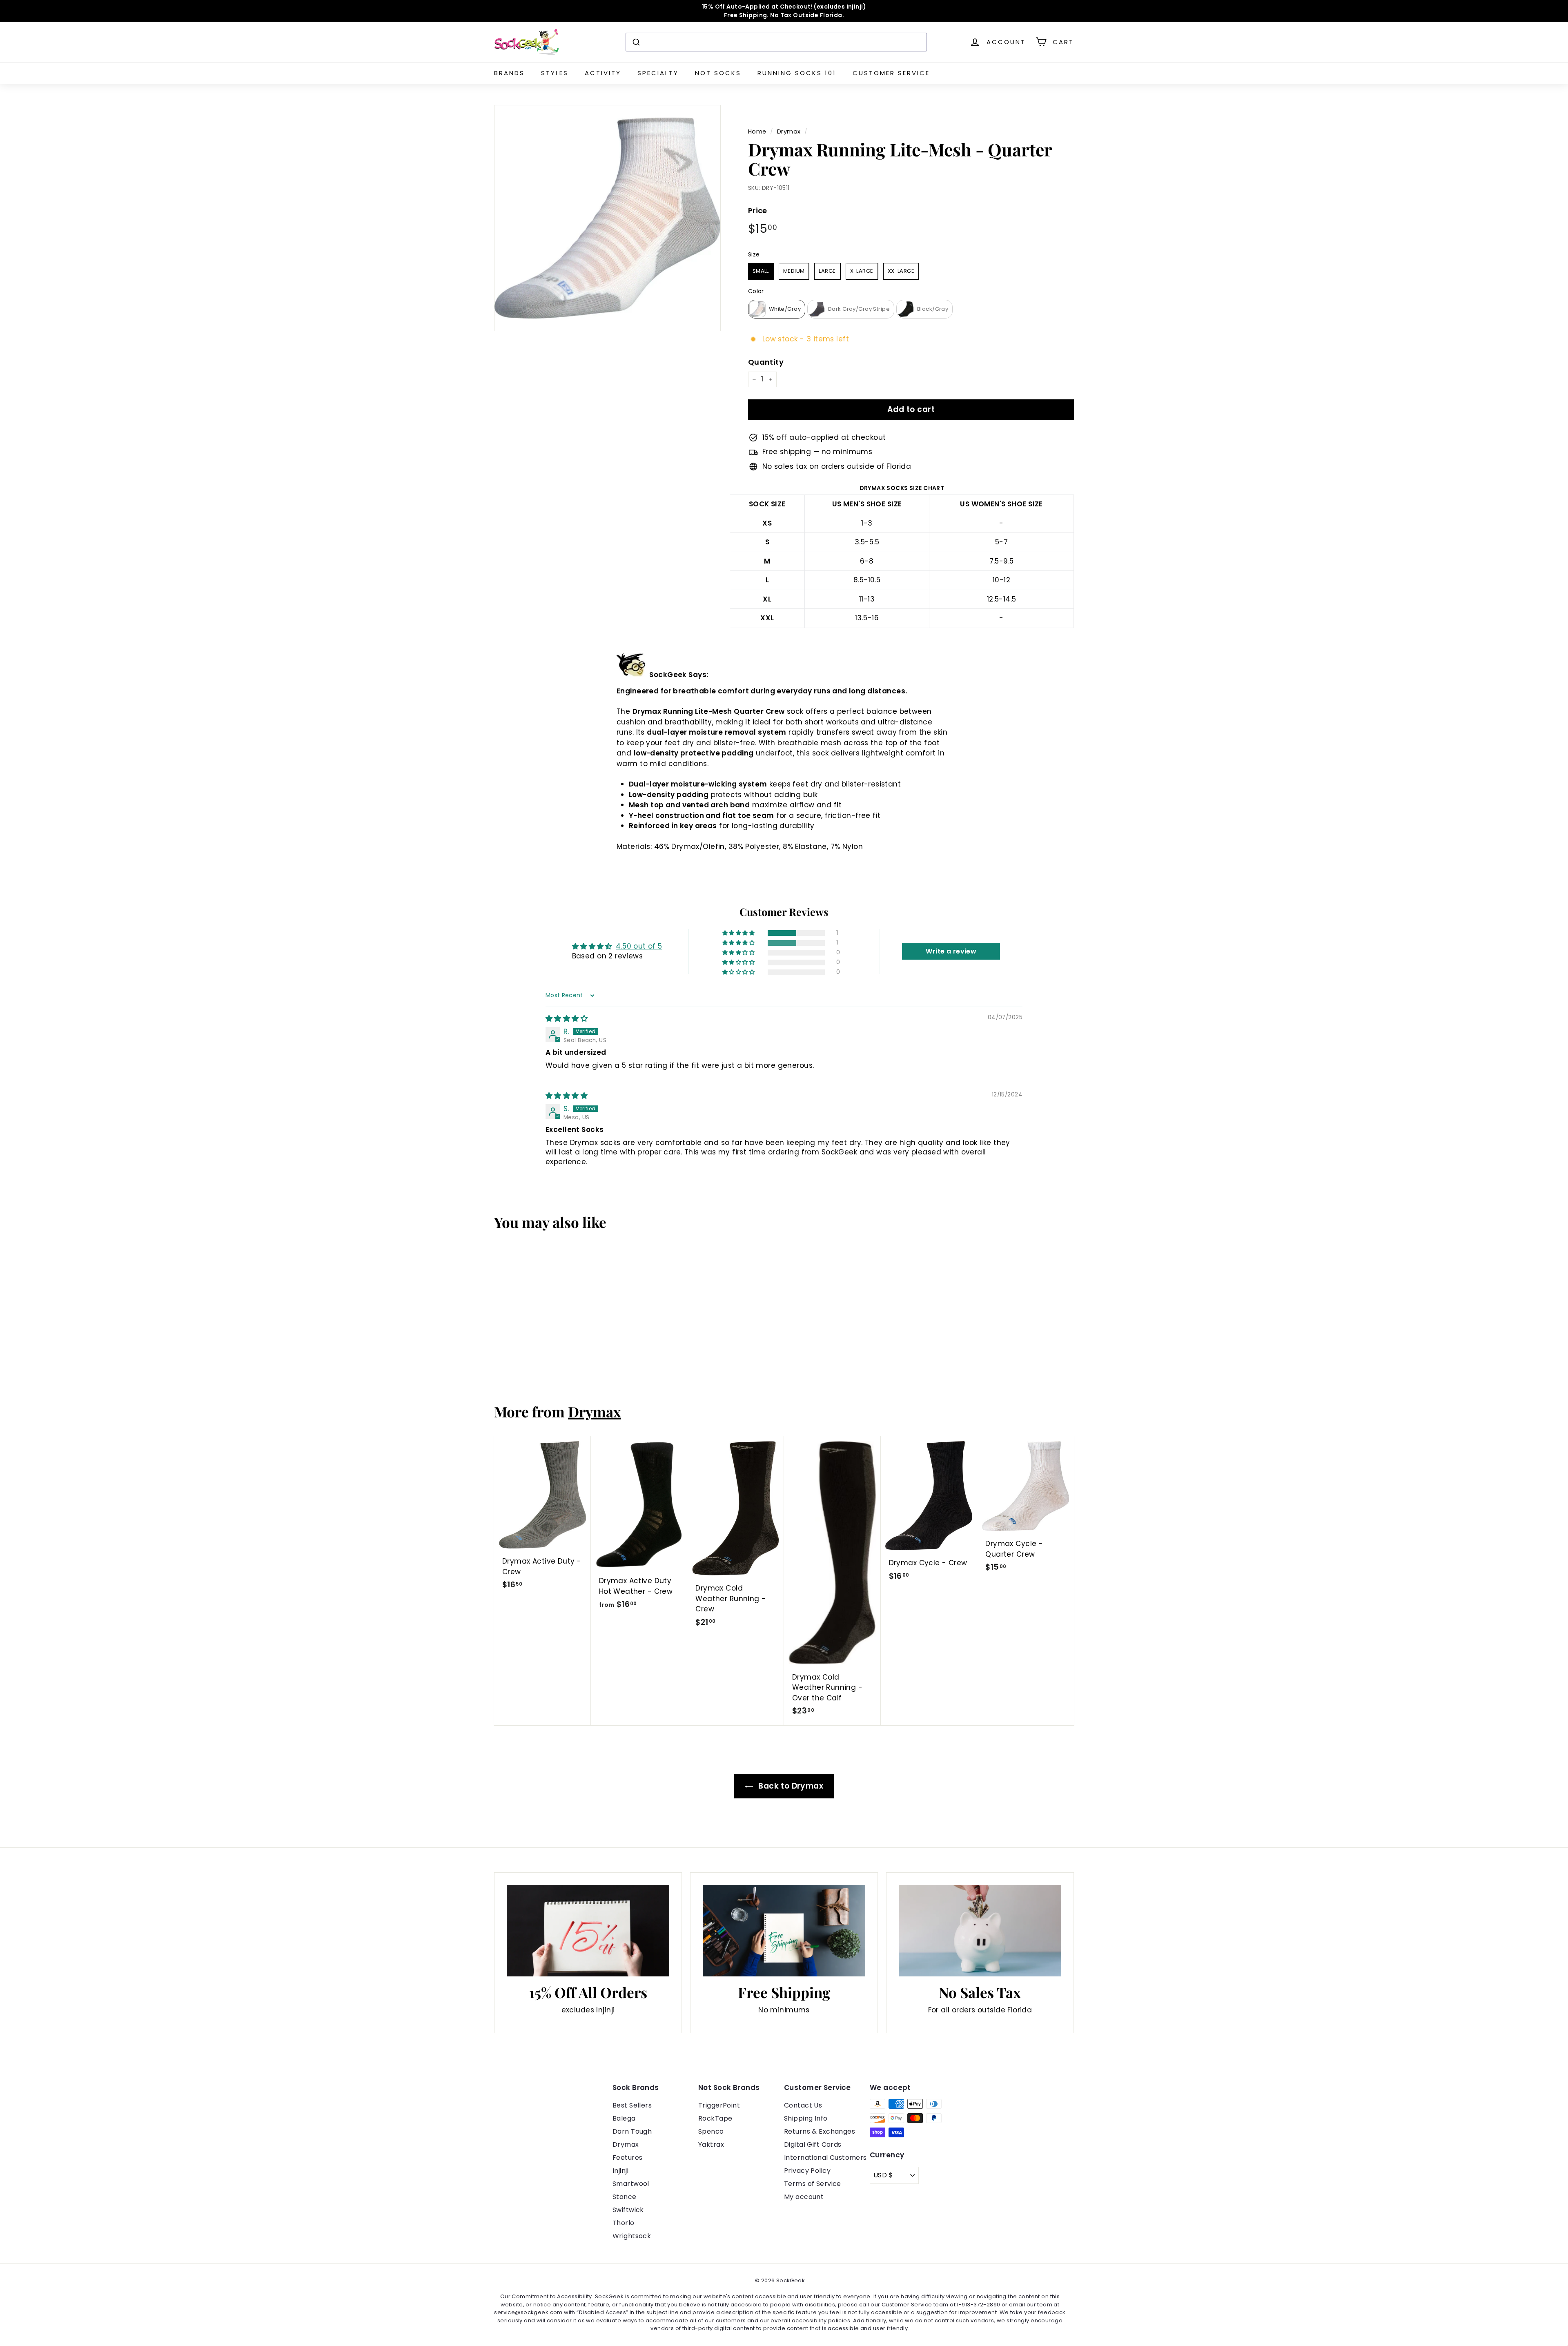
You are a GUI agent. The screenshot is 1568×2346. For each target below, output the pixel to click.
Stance (625, 2197)
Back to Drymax (790, 1786)
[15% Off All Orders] (588, 1931)
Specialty (658, 73)
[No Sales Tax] (980, 1931)
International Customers (825, 2158)
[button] (739, 933)
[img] (567, 1018)
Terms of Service (813, 2184)
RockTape (715, 2118)
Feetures (627, 2158)
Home (757, 131)
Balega (624, 2118)
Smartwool (631, 2184)
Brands (509, 73)
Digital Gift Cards (813, 2144)
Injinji (620, 2171)
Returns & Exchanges (820, 2131)
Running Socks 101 (797, 73)
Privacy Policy (807, 2171)
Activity (603, 73)
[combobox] (776, 42)
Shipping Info (806, 2118)
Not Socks (718, 73)
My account (804, 2197)
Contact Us (803, 2105)
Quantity (766, 362)
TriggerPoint (719, 2105)
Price (758, 211)
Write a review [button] (951, 951)
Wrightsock (632, 2236)
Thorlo (624, 2223)
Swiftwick (628, 2210)
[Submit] (636, 42)
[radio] (761, 271)
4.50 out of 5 (639, 946)
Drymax (789, 131)
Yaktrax (711, 2144)
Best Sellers (632, 2105)
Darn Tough (632, 2131)
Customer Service (891, 73)
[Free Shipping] (784, 1931)
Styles (555, 73)
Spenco (711, 2131)
